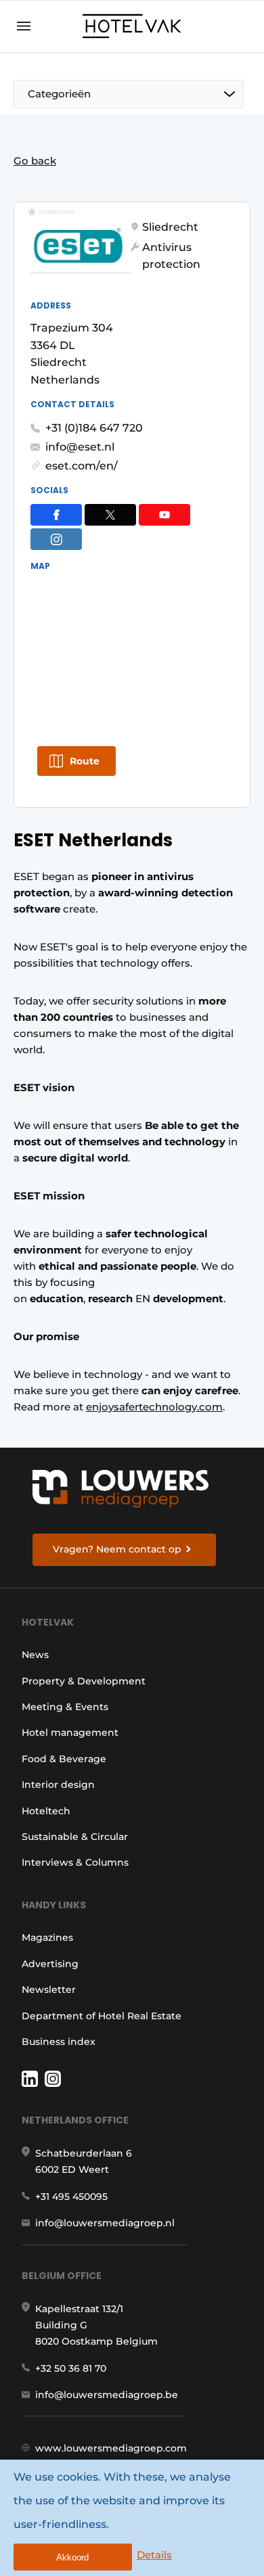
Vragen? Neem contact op (117, 1549)
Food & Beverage (64, 1759)
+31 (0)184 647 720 (94, 428)
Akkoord (72, 2557)
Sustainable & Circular (75, 1837)
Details (154, 2555)
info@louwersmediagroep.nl (105, 2223)
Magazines (47, 1937)
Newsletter (49, 1990)
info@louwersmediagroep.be (107, 2395)
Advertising (50, 1964)
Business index (59, 2042)
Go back (35, 161)
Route (85, 761)
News (35, 1655)
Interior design (58, 1785)
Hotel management (70, 1732)
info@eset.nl (80, 447)
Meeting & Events (65, 1707)
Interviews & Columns (75, 1862)
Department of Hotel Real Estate (102, 2016)
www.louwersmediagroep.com (111, 2448)
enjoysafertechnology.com (154, 1407)
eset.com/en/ (82, 466)
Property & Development (84, 1681)
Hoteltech (46, 1811)
